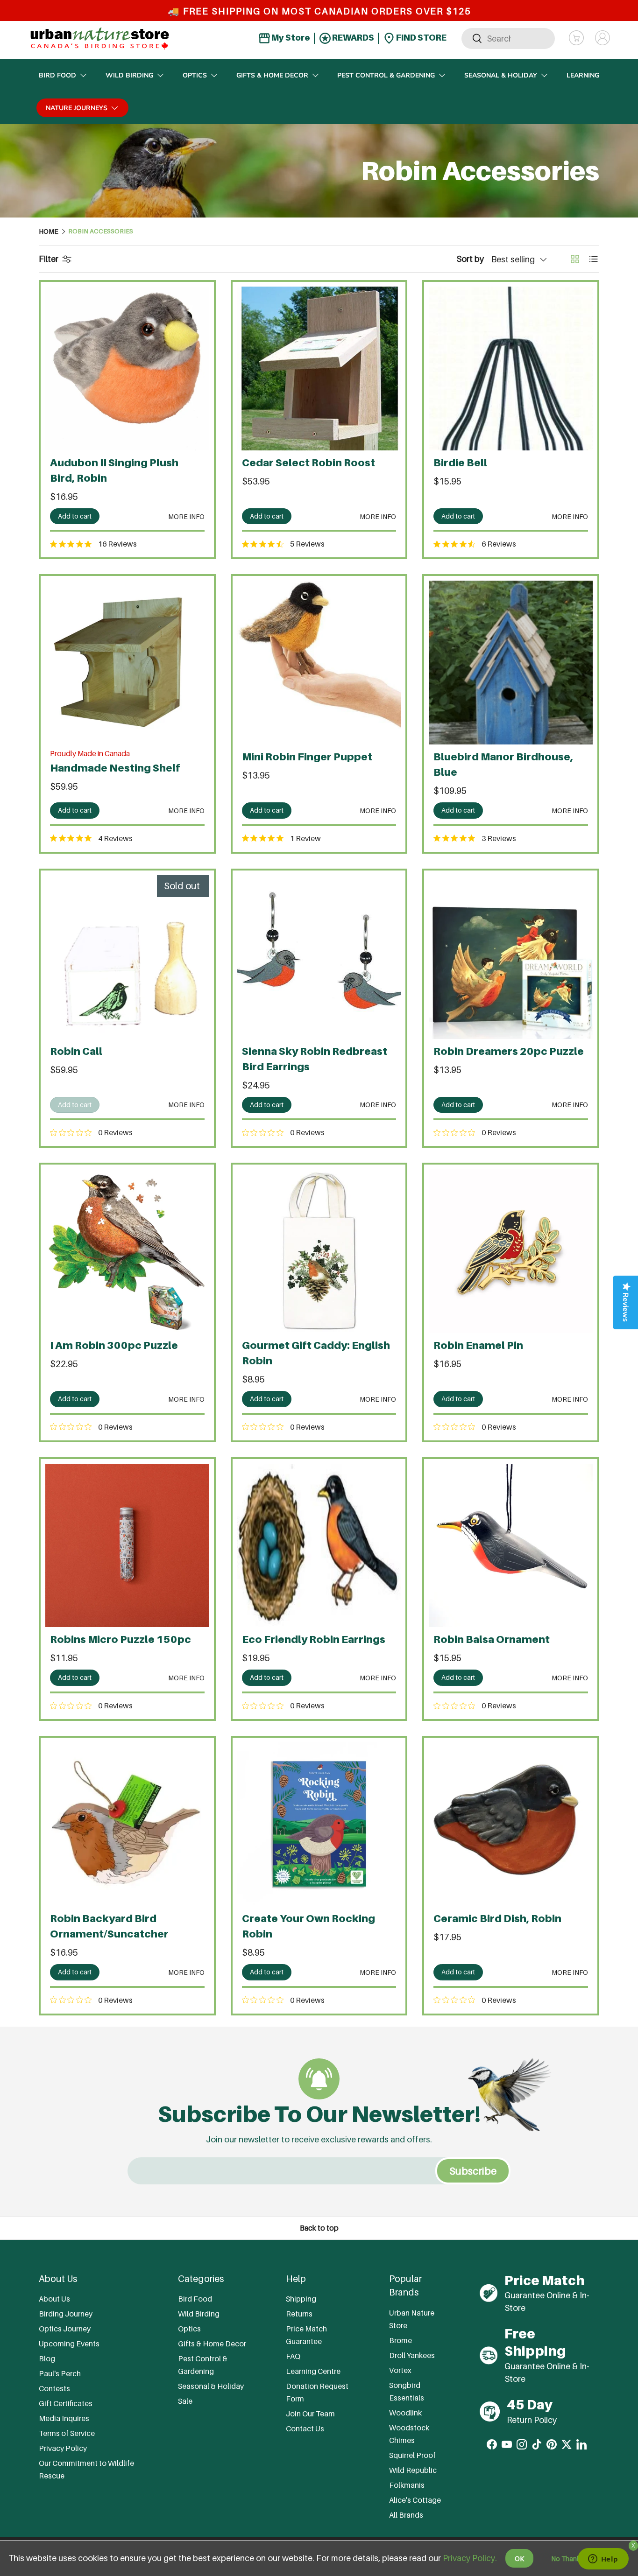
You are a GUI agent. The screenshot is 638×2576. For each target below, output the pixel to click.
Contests (54, 2388)
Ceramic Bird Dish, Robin (497, 1918)
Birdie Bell (460, 463)
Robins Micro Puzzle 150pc (121, 1639)
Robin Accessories (101, 232)
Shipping (301, 2299)
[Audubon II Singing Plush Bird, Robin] (127, 369)
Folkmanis (407, 2485)
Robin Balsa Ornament (492, 1639)
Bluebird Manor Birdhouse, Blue (503, 764)
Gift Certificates (66, 2403)
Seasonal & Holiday (501, 75)
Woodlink (405, 2413)
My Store (290, 38)
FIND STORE (421, 38)
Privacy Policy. (470, 2558)
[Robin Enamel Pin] (511, 1251)
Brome (401, 2340)
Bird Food (57, 75)
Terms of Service (67, 2433)
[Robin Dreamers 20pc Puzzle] (511, 957)
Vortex (400, 2370)
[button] (576, 38)
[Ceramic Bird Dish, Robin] (511, 1824)
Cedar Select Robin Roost (308, 463)
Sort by (470, 259)
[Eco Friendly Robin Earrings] (319, 1546)
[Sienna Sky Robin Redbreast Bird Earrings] (319, 957)
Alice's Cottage (415, 2500)
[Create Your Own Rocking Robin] (319, 1824)
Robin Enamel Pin (478, 1345)
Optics (195, 75)
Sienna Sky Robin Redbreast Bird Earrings (315, 1059)
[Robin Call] (127, 957)
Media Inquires (64, 2418)
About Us (54, 2299)
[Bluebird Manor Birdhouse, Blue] (511, 663)
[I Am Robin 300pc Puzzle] (127, 1251)
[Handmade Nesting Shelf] (127, 663)
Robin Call (76, 1051)
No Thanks (567, 2558)
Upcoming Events (69, 2344)
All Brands (406, 2515)
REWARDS (352, 38)
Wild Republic (413, 2470)
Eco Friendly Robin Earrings (314, 1639)
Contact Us (305, 2429)
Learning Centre (313, 2371)
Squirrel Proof (412, 2455)
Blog (47, 2358)
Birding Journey (66, 2314)
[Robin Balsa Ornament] (511, 1546)
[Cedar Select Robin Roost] (319, 369)
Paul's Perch (60, 2373)
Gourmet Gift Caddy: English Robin (316, 1353)
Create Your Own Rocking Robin (308, 1926)
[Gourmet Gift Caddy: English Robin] (319, 1251)
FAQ (293, 2356)
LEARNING (583, 75)
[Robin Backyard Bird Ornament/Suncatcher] (127, 1824)
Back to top (319, 2228)
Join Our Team (310, 2414)
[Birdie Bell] (511, 369)
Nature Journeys (77, 108)
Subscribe (473, 2171)
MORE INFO (186, 516)
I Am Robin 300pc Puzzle (114, 1345)
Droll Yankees (412, 2355)
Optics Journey (65, 2329)
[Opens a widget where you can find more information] (603, 2560)
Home (49, 232)
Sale (185, 2401)
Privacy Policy (63, 2448)
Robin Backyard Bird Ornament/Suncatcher (109, 1926)
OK (519, 2558)
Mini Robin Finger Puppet (307, 757)
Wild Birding (129, 75)
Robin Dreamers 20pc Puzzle (509, 1051)
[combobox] (508, 38)
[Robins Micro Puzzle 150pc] (127, 1546)
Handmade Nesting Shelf (115, 768)
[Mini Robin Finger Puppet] (319, 663)
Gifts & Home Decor (272, 75)
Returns (299, 2314)
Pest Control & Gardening (386, 75)
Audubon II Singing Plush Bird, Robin (114, 470)
